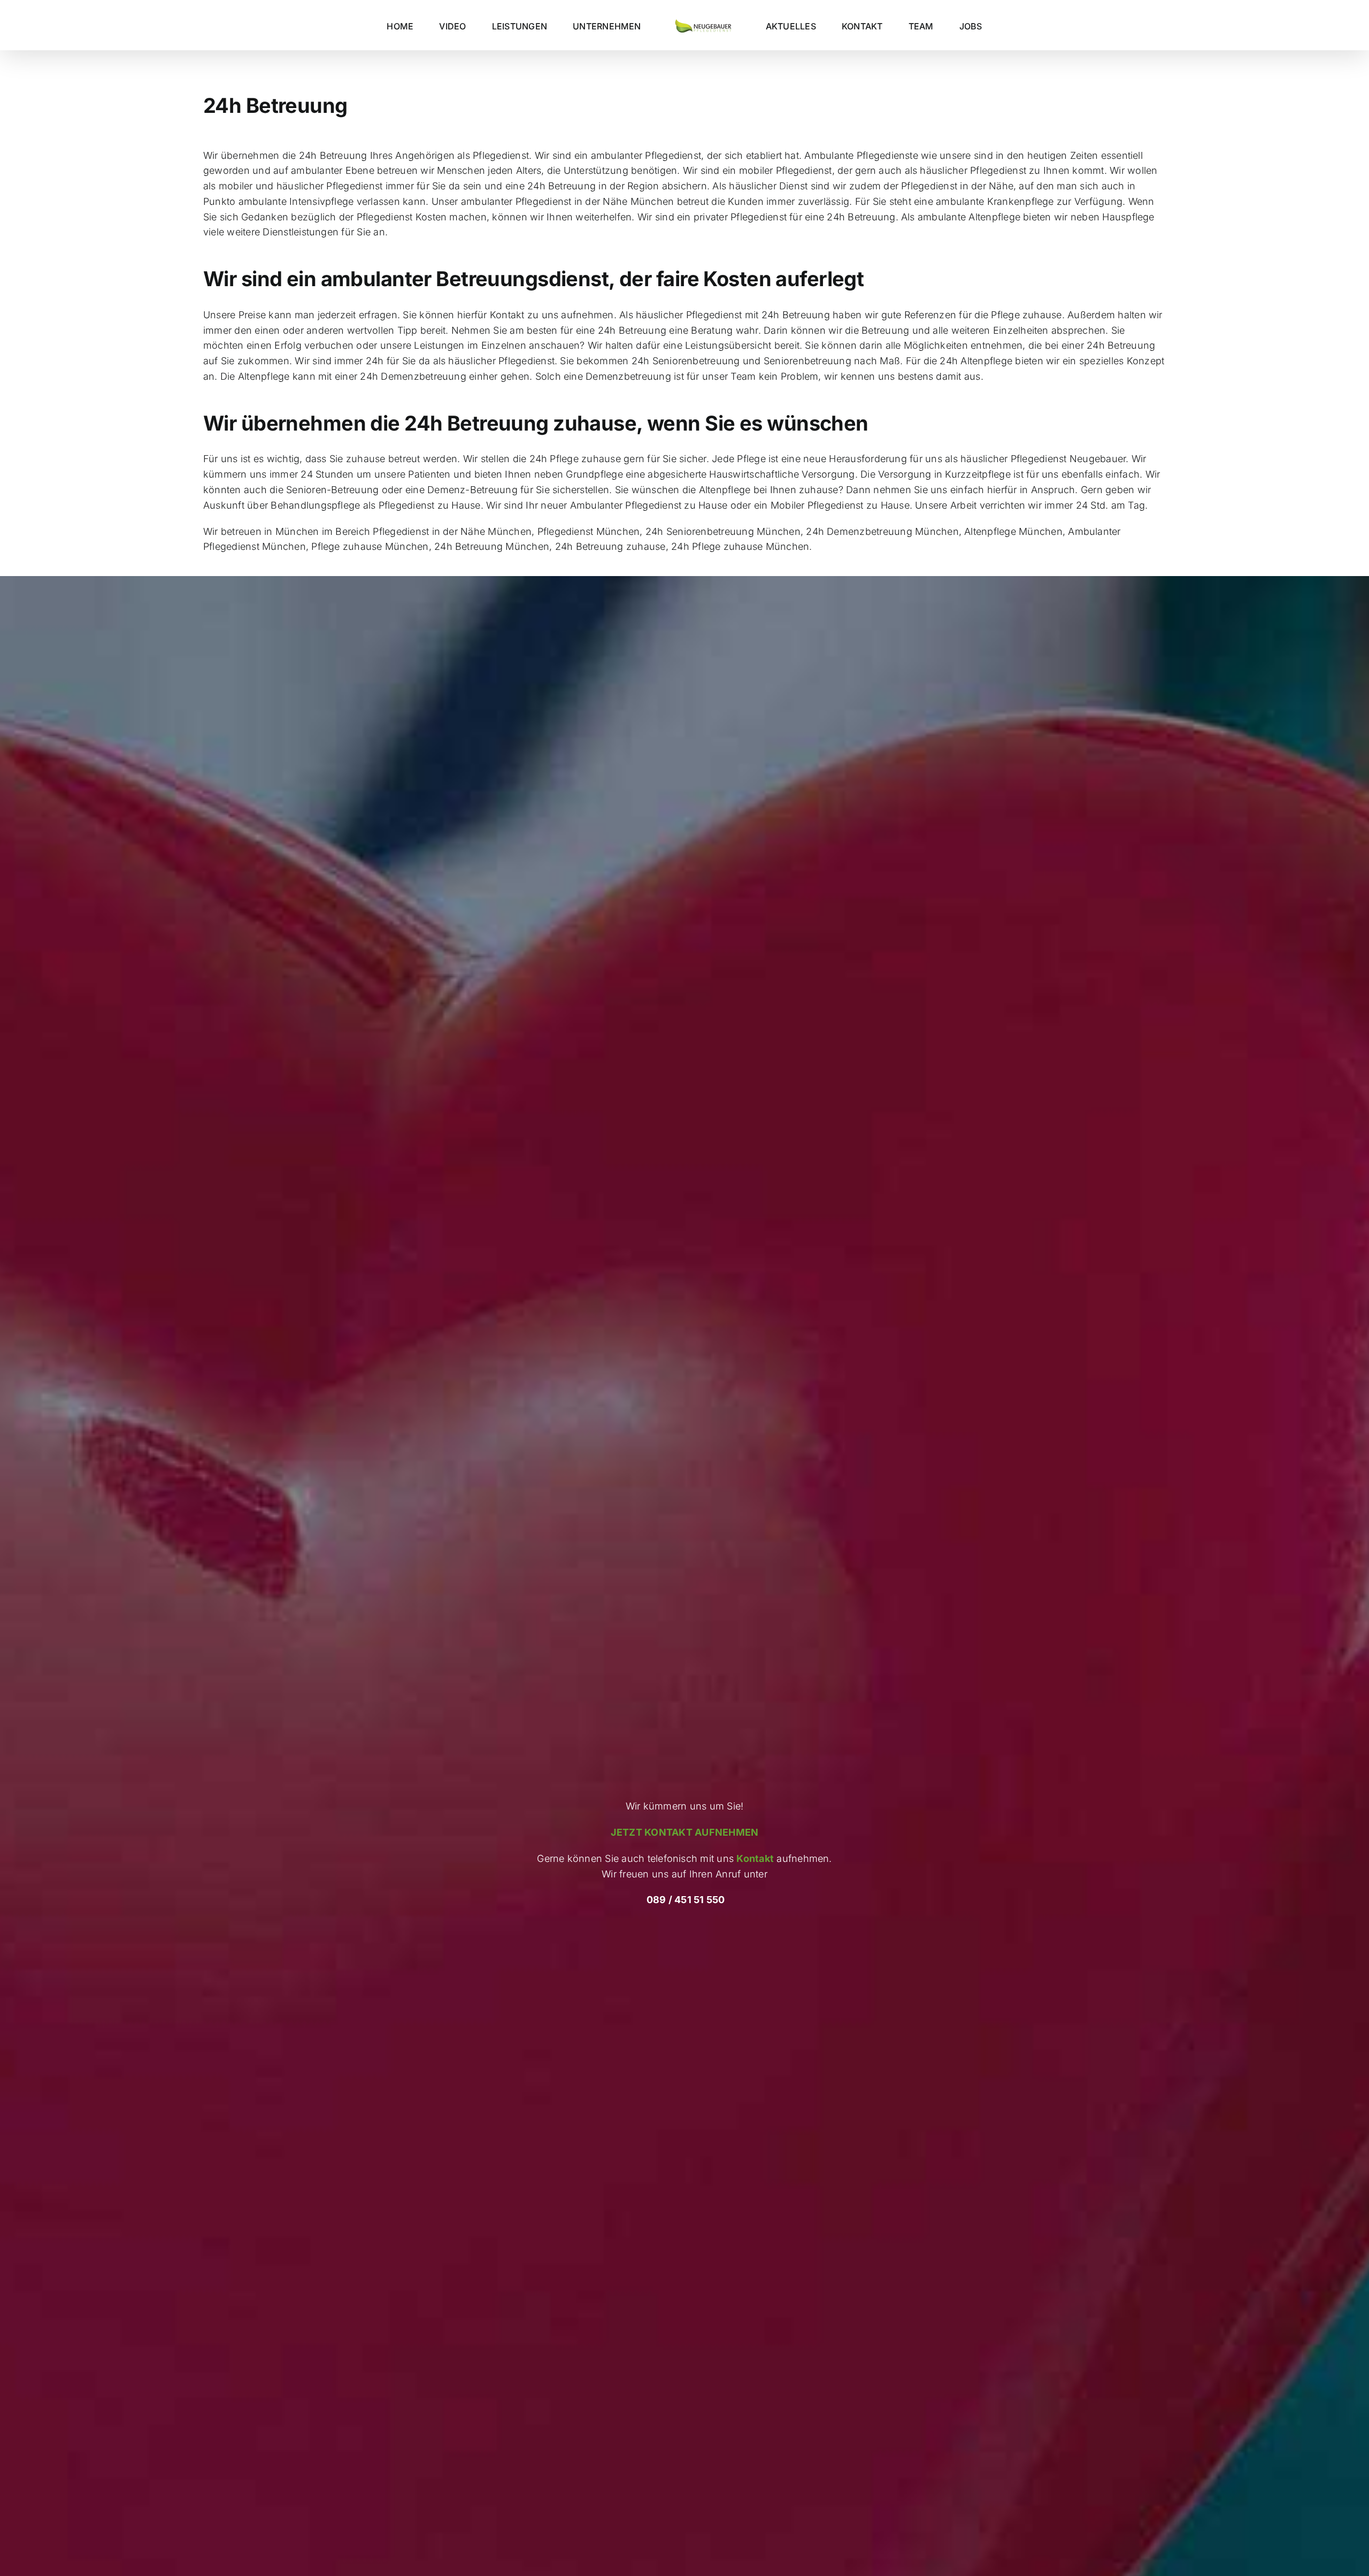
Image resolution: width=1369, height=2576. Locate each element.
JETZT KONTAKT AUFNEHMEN (685, 1832)
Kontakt (755, 1858)
